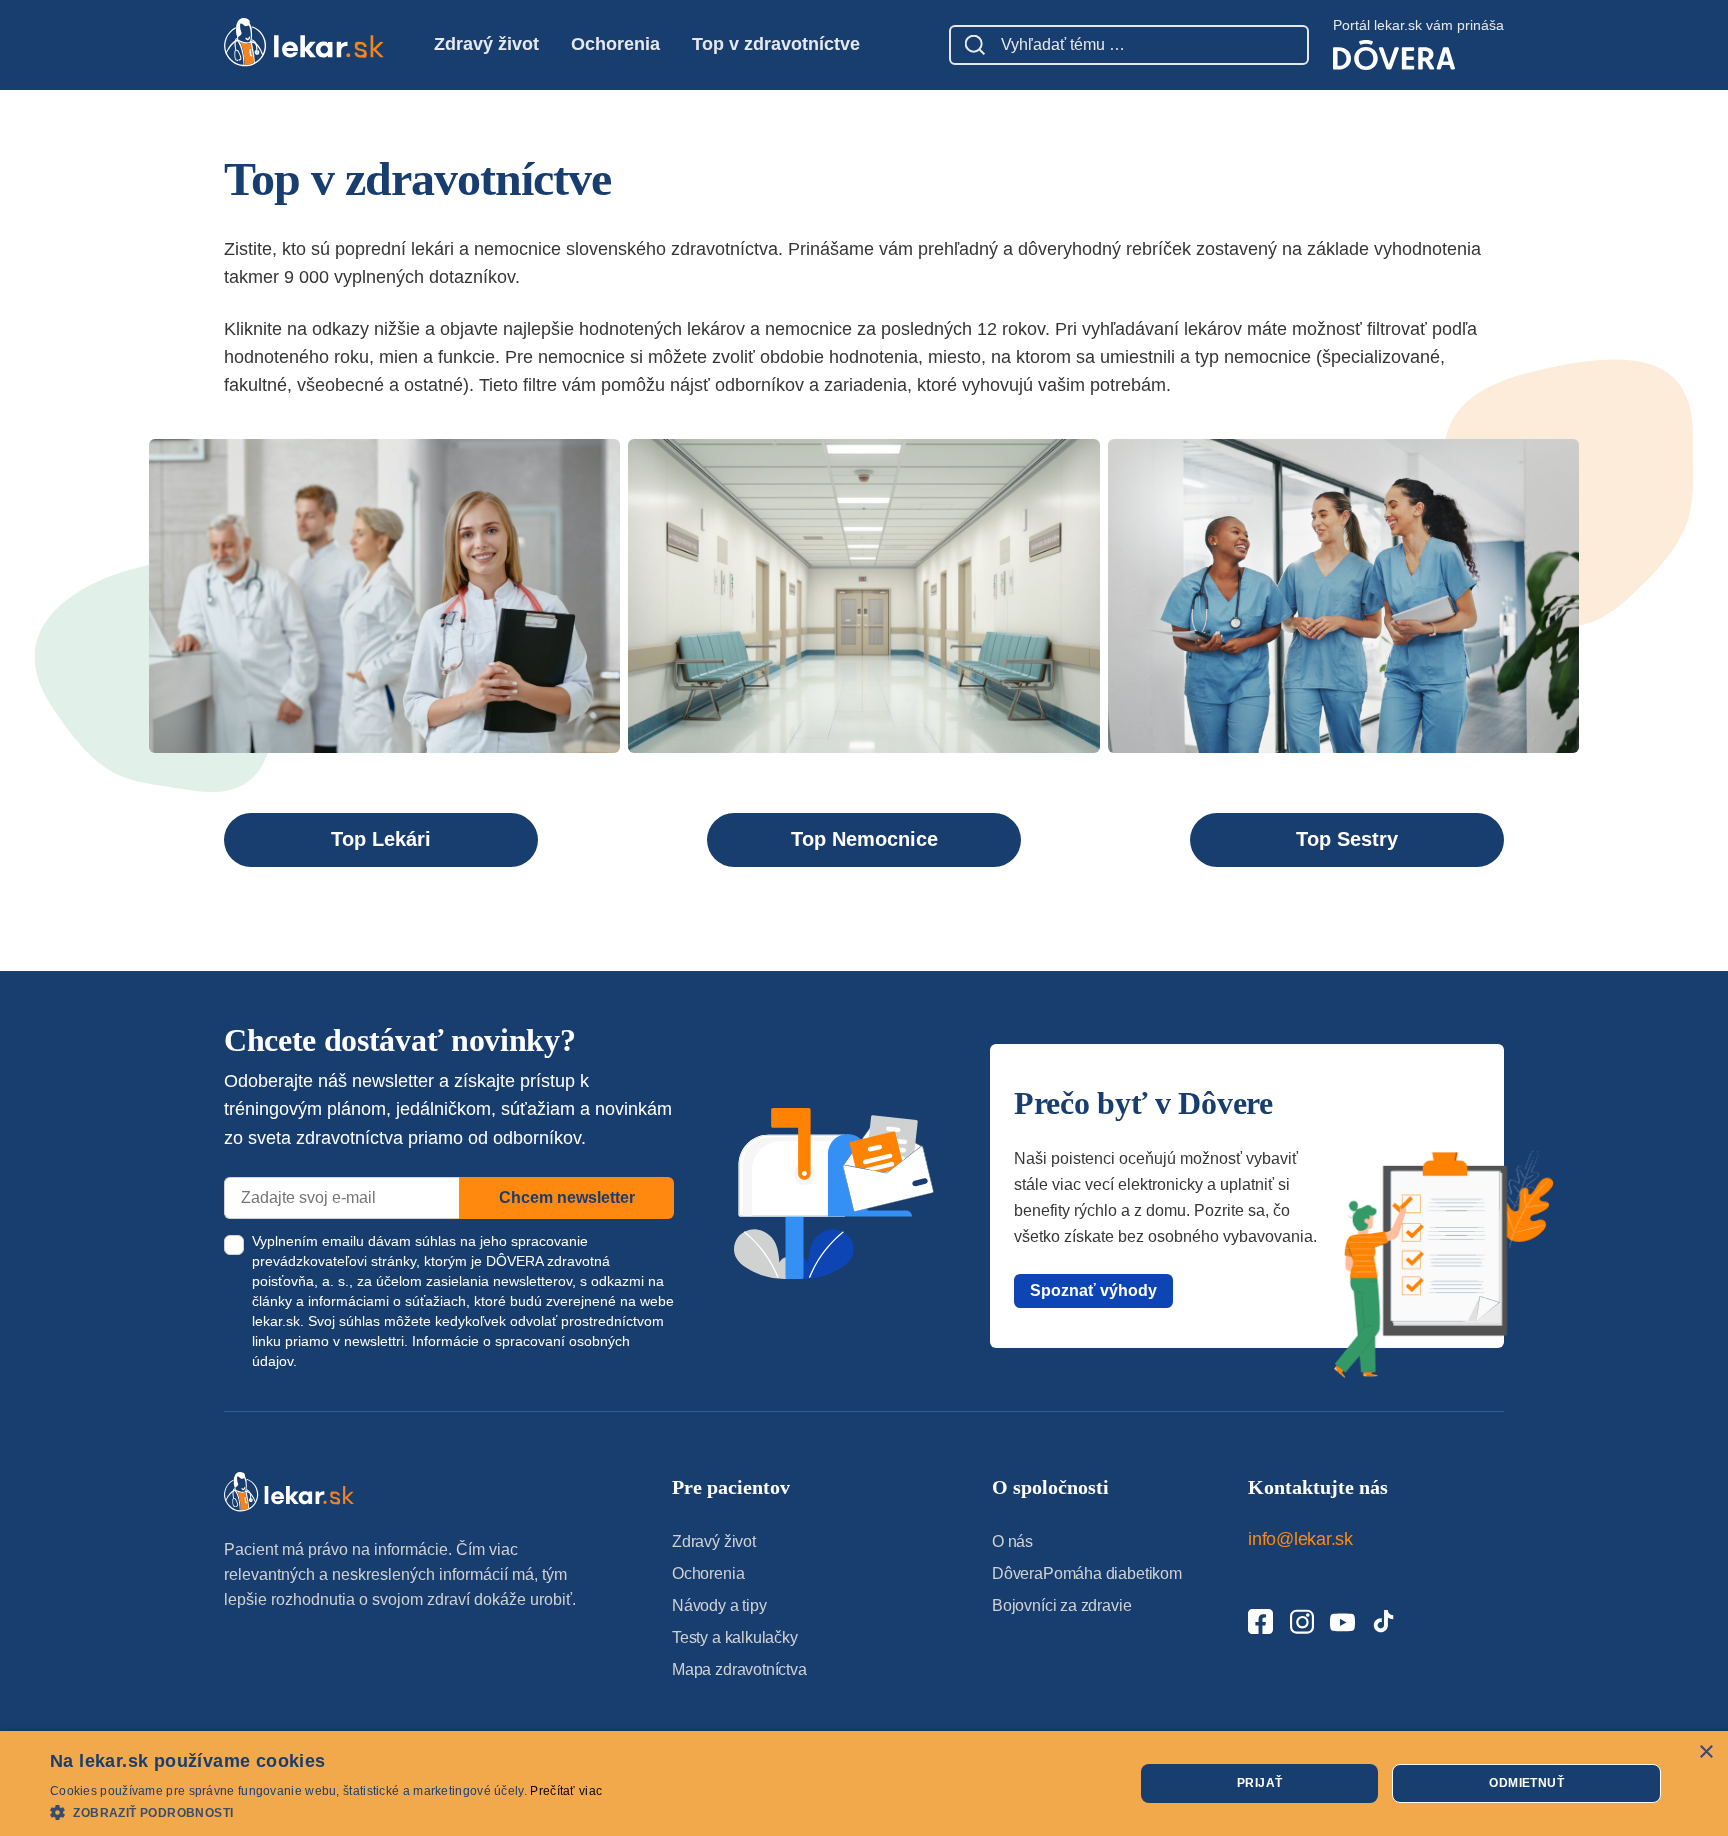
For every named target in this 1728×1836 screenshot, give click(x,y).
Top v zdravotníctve (776, 44)
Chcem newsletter (567, 1197)
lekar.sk (276, 1321)
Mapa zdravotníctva (739, 1669)
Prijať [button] (1259, 1783)
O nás (1012, 1541)
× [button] (1705, 1752)
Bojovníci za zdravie (1061, 1605)
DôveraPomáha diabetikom (1087, 1573)
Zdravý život (486, 44)
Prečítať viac (566, 1791)
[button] (326, 1811)
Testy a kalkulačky (735, 1637)
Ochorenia (615, 44)
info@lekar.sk (1300, 1539)
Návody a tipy (719, 1605)
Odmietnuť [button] (1526, 1783)
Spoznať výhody (1093, 1290)
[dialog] (864, 1783)
